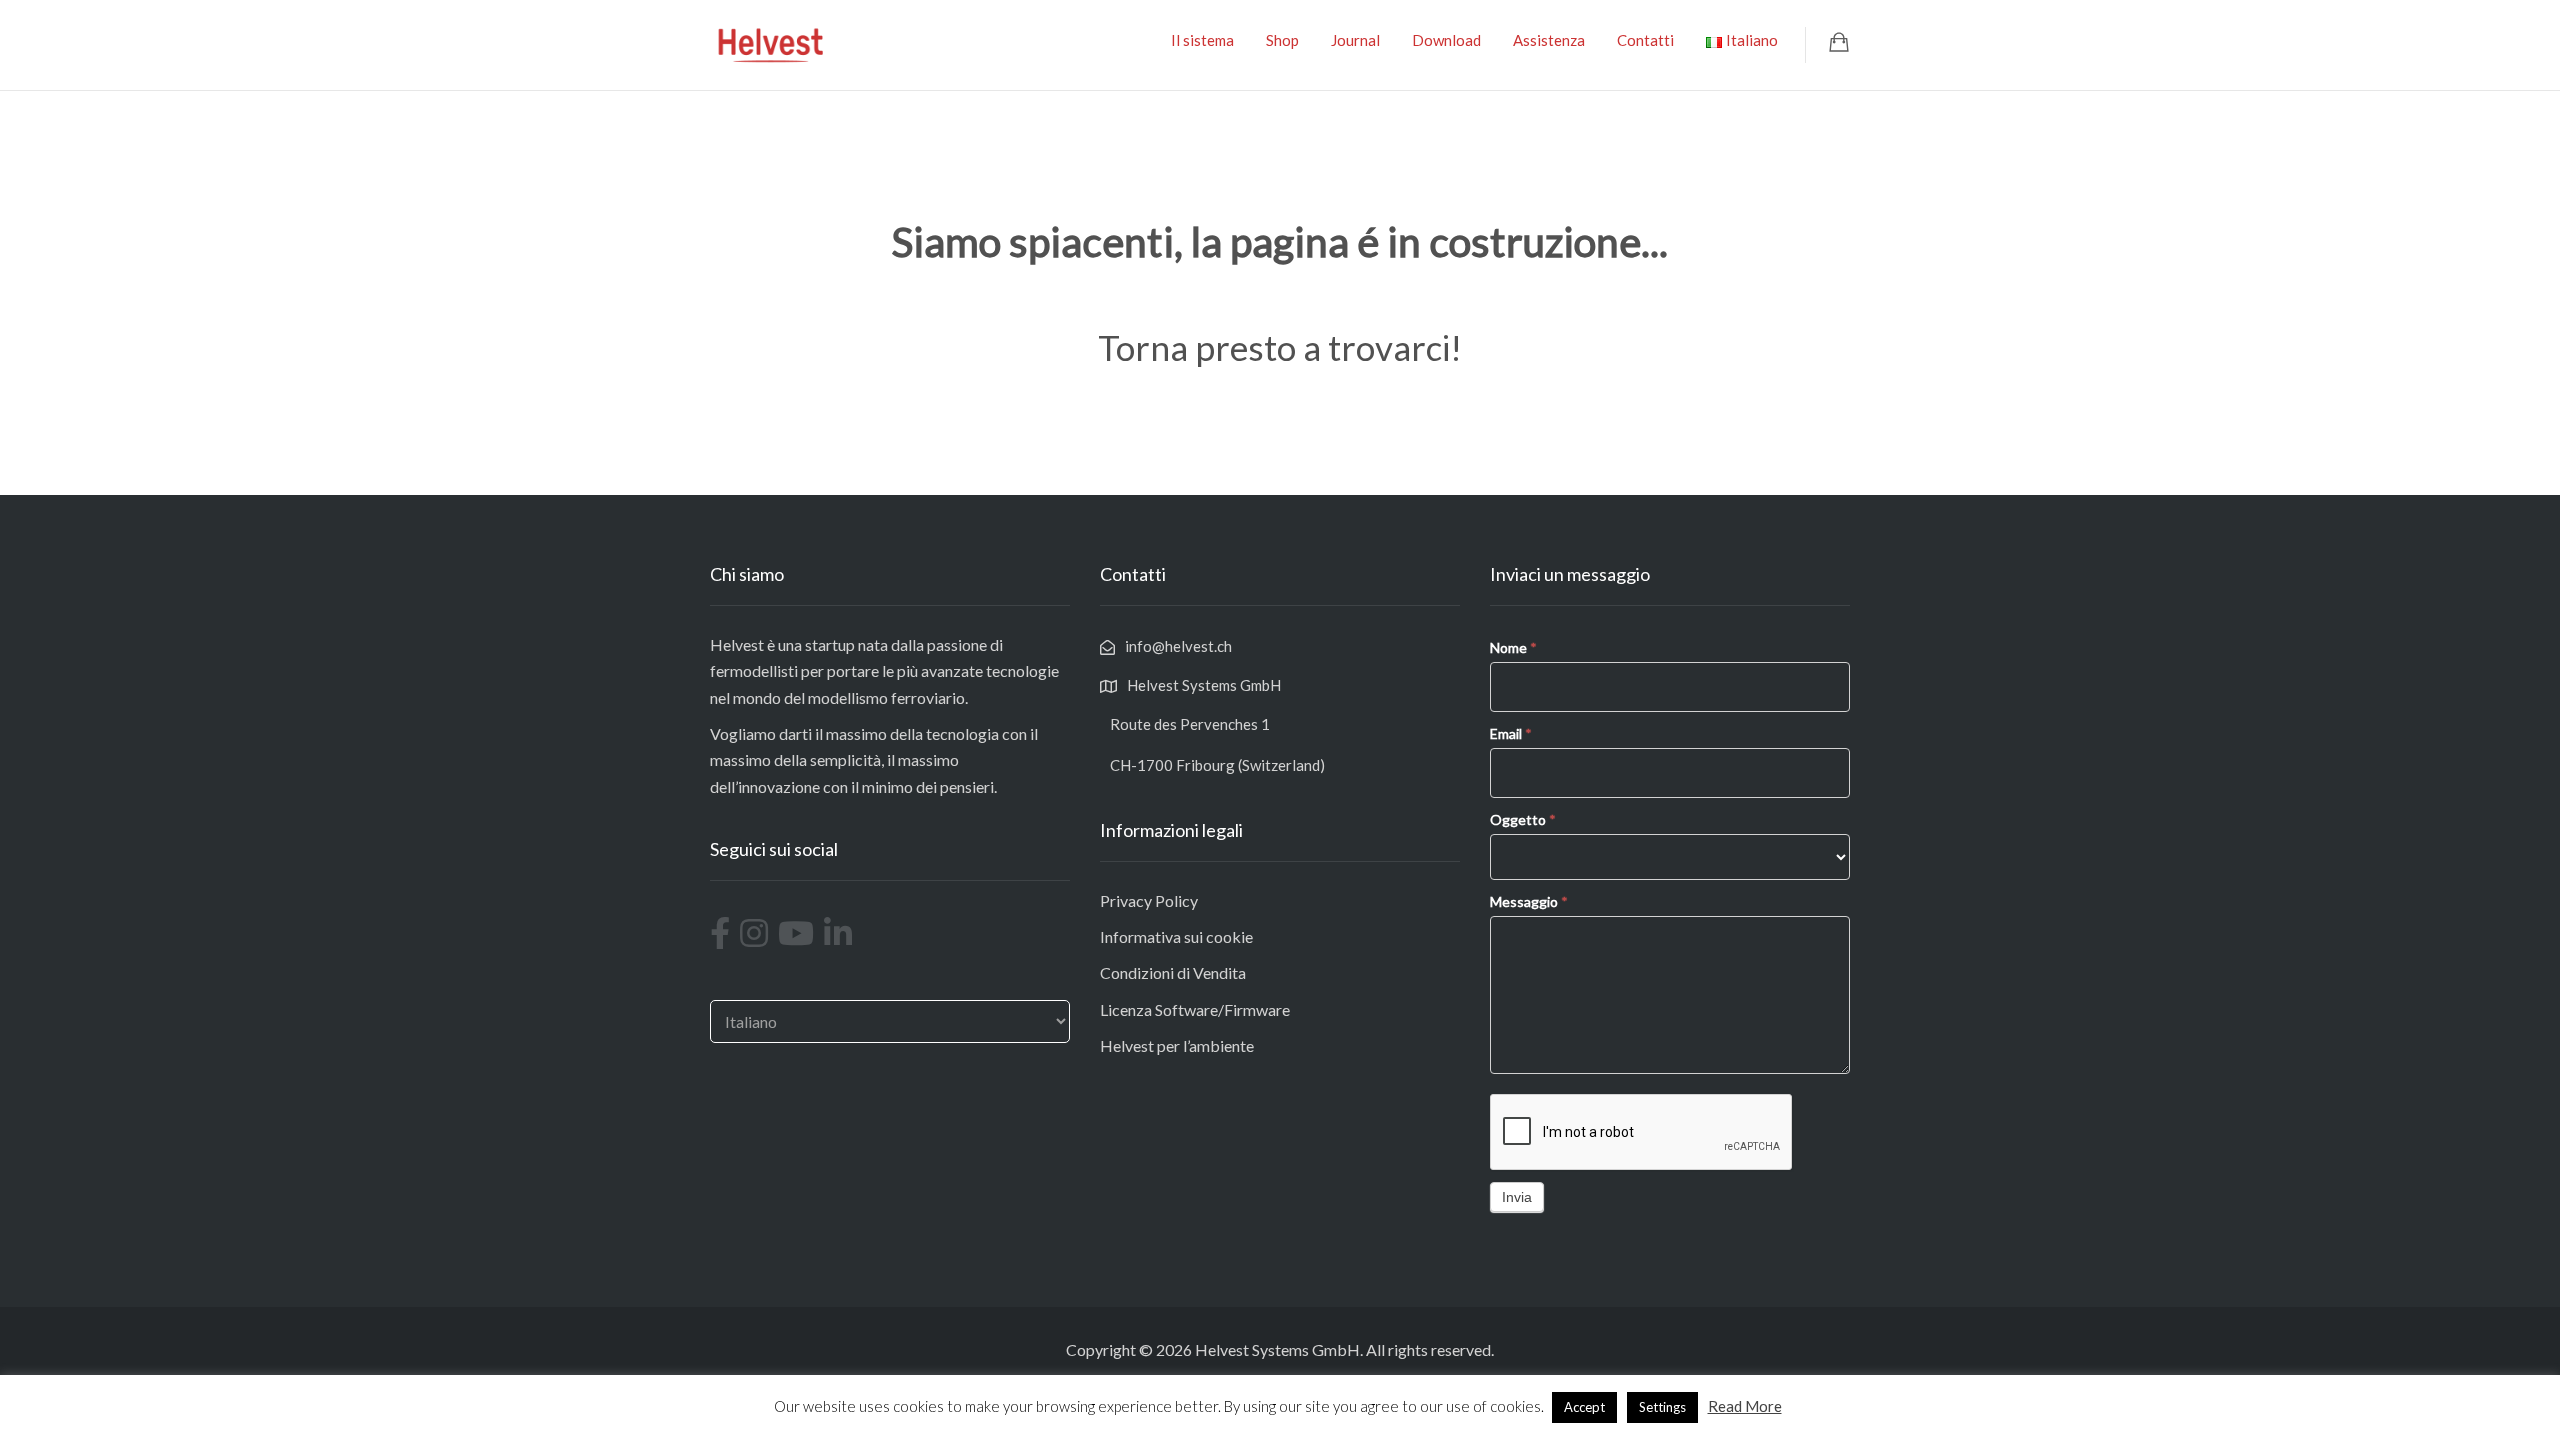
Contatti (1645, 40)
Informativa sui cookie (1176, 936)
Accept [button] (1584, 1407)
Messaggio (1529, 901)
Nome (1513, 647)
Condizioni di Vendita (1173, 972)
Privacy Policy (1149, 900)
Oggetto (1523, 819)
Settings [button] (1662, 1407)
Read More (1745, 1406)
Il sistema (1202, 40)
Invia (1517, 1197)
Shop (1282, 40)
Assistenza (1549, 40)
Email (1511, 733)
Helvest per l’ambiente (1177, 1045)
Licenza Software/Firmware (1195, 1009)
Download (1446, 40)
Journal (1355, 40)
